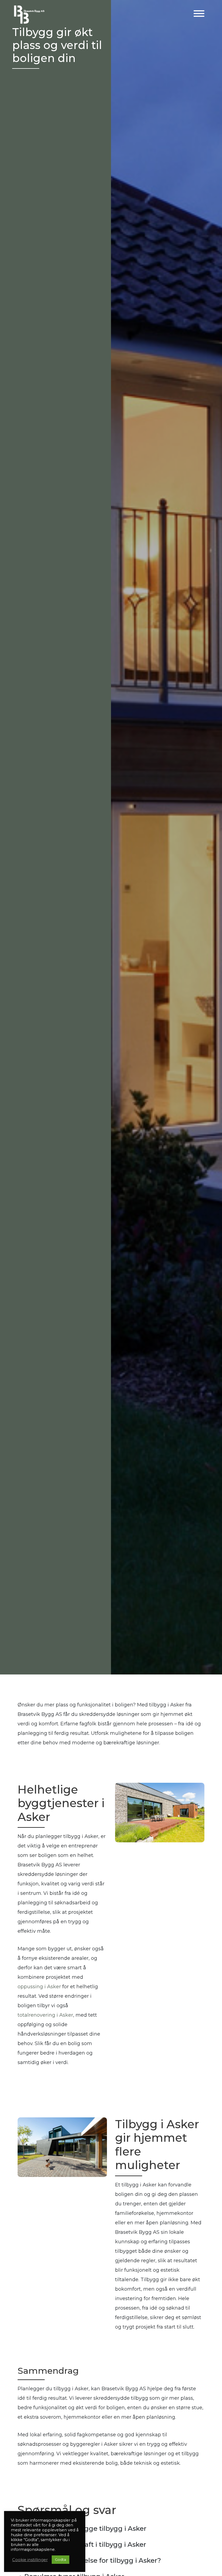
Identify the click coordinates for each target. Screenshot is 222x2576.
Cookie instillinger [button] (30, 2560)
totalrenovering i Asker (45, 2015)
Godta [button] (61, 2559)
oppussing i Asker (39, 1987)
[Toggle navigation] (199, 14)
